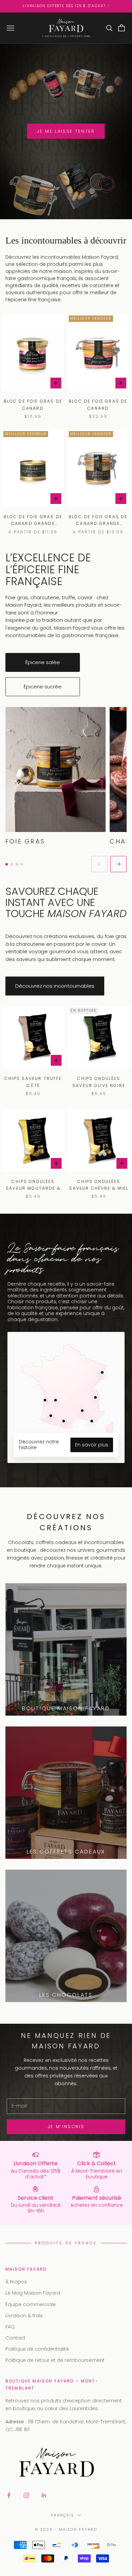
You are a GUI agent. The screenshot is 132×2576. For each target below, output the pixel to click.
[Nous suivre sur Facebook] (9, 2495)
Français (63, 2515)
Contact (15, 2338)
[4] (22, 864)
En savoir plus (92, 1445)
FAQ (10, 2327)
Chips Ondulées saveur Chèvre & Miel (99, 1185)
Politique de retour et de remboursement (55, 2360)
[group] (66, 776)
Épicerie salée (43, 662)
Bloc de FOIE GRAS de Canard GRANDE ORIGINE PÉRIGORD (33, 521)
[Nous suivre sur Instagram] (26, 2495)
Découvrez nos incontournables (55, 986)
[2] (12, 864)
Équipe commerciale (31, 2304)
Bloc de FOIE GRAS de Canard (33, 405)
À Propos (16, 2282)
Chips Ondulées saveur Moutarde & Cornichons (33, 1185)
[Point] (92, 1421)
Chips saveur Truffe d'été (33, 1082)
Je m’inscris (66, 2127)
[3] (17, 864)
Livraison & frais (24, 2316)
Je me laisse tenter (66, 131)
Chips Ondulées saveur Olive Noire (99, 1082)
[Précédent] (100, 864)
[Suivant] (118, 864)
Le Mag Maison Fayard (33, 2293)
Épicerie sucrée (43, 687)
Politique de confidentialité (37, 2349)
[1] (7, 864)
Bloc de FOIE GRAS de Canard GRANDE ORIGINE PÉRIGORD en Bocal (98, 521)
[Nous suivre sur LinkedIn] (44, 2495)
